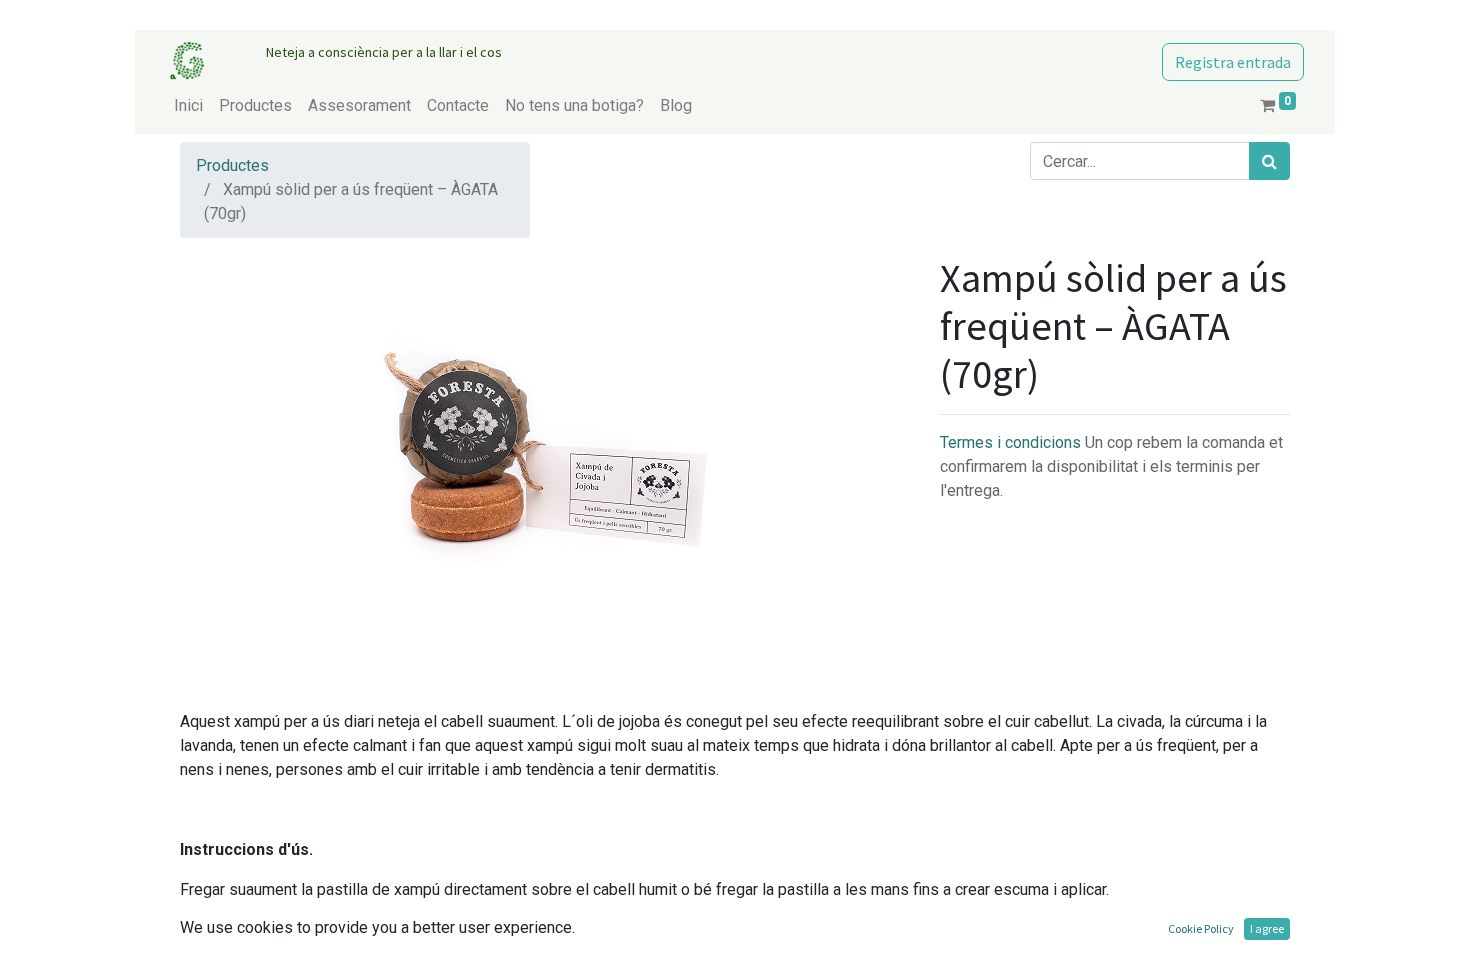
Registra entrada (1233, 62)
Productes (232, 165)
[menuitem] (188, 106)
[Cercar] (1269, 161)
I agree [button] (1267, 928)
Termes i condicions (1012, 442)
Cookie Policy (1201, 928)
